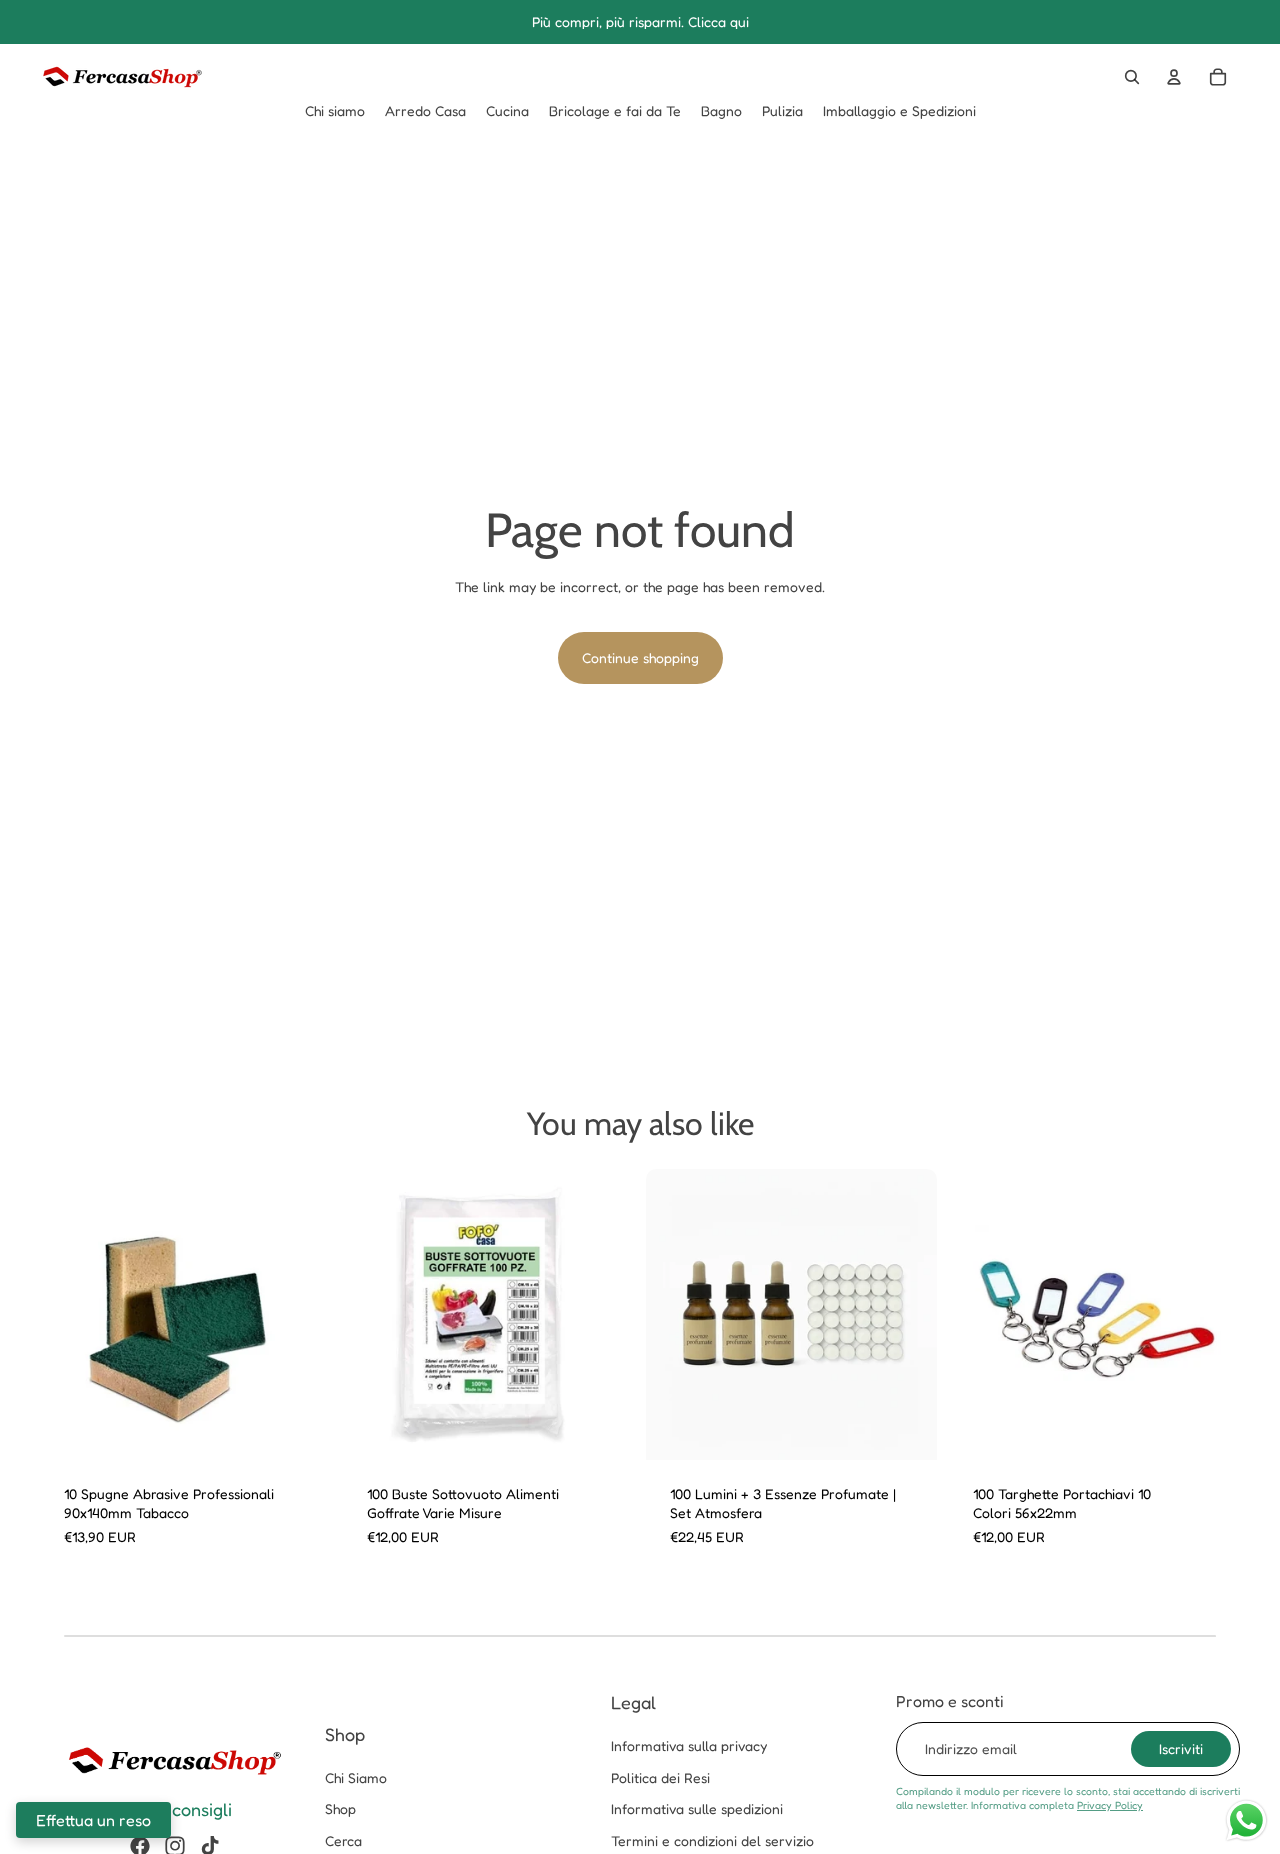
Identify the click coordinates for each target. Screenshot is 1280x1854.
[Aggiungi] (906, 1429)
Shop (340, 1808)
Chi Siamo (356, 1776)
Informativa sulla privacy (689, 1745)
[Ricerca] (1132, 77)
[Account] (1174, 77)
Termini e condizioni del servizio (712, 1840)
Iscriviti (1181, 1748)
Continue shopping (640, 657)
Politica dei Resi (660, 1776)
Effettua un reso (93, 1820)
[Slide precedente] (70, 1314)
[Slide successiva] (301, 1314)
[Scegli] (300, 1429)
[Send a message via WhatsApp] (1246, 1820)
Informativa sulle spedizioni (697, 1808)
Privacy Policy (1110, 1805)
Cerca (343, 1840)
